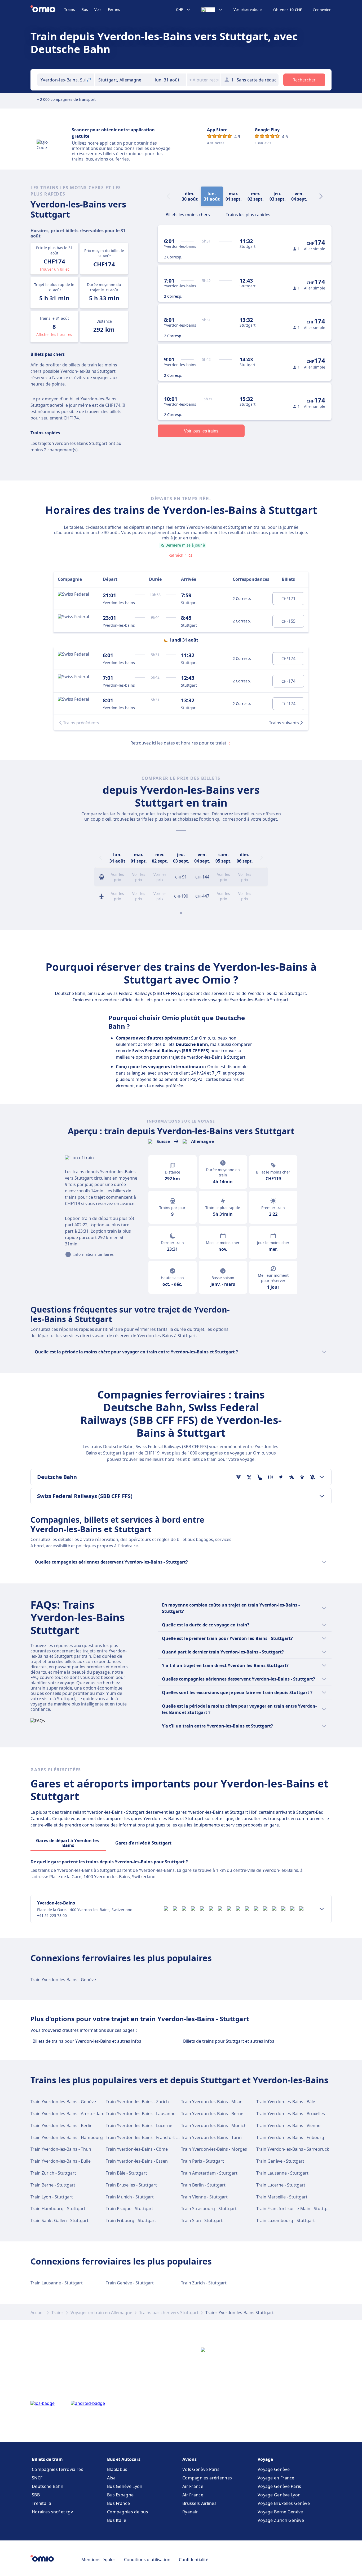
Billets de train (47, 2459)
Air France (193, 2486)
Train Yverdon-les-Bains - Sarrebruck (293, 2149)
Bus (85, 9)
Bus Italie (117, 2520)
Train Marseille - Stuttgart (282, 2197)
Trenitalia (41, 2503)
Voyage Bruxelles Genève (284, 2503)
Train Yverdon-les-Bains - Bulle (61, 2161)
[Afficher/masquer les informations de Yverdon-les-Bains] (322, 1909)
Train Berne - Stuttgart (53, 2185)
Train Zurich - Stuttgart (53, 2173)
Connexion (322, 10)
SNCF (37, 2478)
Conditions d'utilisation (147, 2560)
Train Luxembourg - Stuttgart (286, 2220)
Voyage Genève (274, 2469)
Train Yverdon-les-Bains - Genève (63, 1980)
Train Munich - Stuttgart (130, 2197)
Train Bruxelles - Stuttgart (131, 2185)
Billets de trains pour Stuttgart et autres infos (229, 2041)
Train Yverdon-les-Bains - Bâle (286, 2102)
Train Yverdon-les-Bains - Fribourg (290, 2137)
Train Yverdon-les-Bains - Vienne (288, 2125)
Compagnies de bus (128, 2512)
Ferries (114, 9)
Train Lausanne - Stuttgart (282, 2173)
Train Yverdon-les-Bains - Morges (214, 2149)
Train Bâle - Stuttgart (126, 2173)
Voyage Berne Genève (280, 2512)
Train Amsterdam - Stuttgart (209, 2173)
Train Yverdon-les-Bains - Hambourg (67, 2137)
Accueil (37, 2313)
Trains (70, 9)
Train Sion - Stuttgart (202, 2220)
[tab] (188, 214)
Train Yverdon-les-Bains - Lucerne (139, 2125)
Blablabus (117, 2469)
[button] (169, 80)
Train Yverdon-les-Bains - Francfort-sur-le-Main (152, 2137)
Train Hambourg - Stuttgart (58, 2209)
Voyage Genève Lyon (279, 2495)
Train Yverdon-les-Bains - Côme (137, 2149)
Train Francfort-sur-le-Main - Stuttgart (294, 2209)
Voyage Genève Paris (279, 2486)
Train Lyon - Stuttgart (52, 2197)
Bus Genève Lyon (125, 2486)
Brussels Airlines (199, 2503)
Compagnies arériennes (207, 2478)
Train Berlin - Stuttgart (203, 2185)
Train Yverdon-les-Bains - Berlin (61, 2125)
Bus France (118, 2503)
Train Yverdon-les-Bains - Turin (211, 2137)
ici (229, 743)
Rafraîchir (177, 555)
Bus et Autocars (124, 2459)
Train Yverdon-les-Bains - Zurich (137, 2102)
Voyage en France (276, 2478)
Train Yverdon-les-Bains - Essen (137, 2161)
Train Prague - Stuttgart (129, 2209)
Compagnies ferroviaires (58, 2469)
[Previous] (100, 858)
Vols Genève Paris (201, 2469)
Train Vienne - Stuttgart (204, 2197)
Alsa (111, 2478)
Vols (98, 9)
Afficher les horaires (54, 334)
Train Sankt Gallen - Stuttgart (59, 2220)
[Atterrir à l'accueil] (47, 10)
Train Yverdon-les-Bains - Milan (212, 2102)
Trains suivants (284, 723)
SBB (36, 2495)
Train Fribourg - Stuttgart (131, 2220)
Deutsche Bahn (48, 2486)
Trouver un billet (54, 269)
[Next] (321, 196)
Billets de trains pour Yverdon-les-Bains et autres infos (87, 2041)
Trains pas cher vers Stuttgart (169, 2313)
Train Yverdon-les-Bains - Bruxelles (291, 2114)
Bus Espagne (120, 2495)
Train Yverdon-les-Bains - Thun (61, 2149)
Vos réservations (248, 10)
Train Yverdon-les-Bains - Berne (212, 2114)
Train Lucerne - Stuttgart (281, 2185)
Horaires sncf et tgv (52, 2512)
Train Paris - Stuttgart (202, 2161)
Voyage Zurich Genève (281, 2520)
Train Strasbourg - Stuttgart (209, 2209)
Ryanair (190, 2512)
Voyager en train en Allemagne (101, 2313)
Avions (189, 2459)
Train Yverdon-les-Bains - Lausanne (141, 2114)
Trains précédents (81, 723)
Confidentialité (194, 2560)
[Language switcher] (212, 10)
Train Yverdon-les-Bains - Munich (214, 2125)
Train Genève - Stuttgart (280, 2161)
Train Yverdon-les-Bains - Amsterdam (67, 2114)
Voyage (265, 2459)
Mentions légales (98, 2560)
